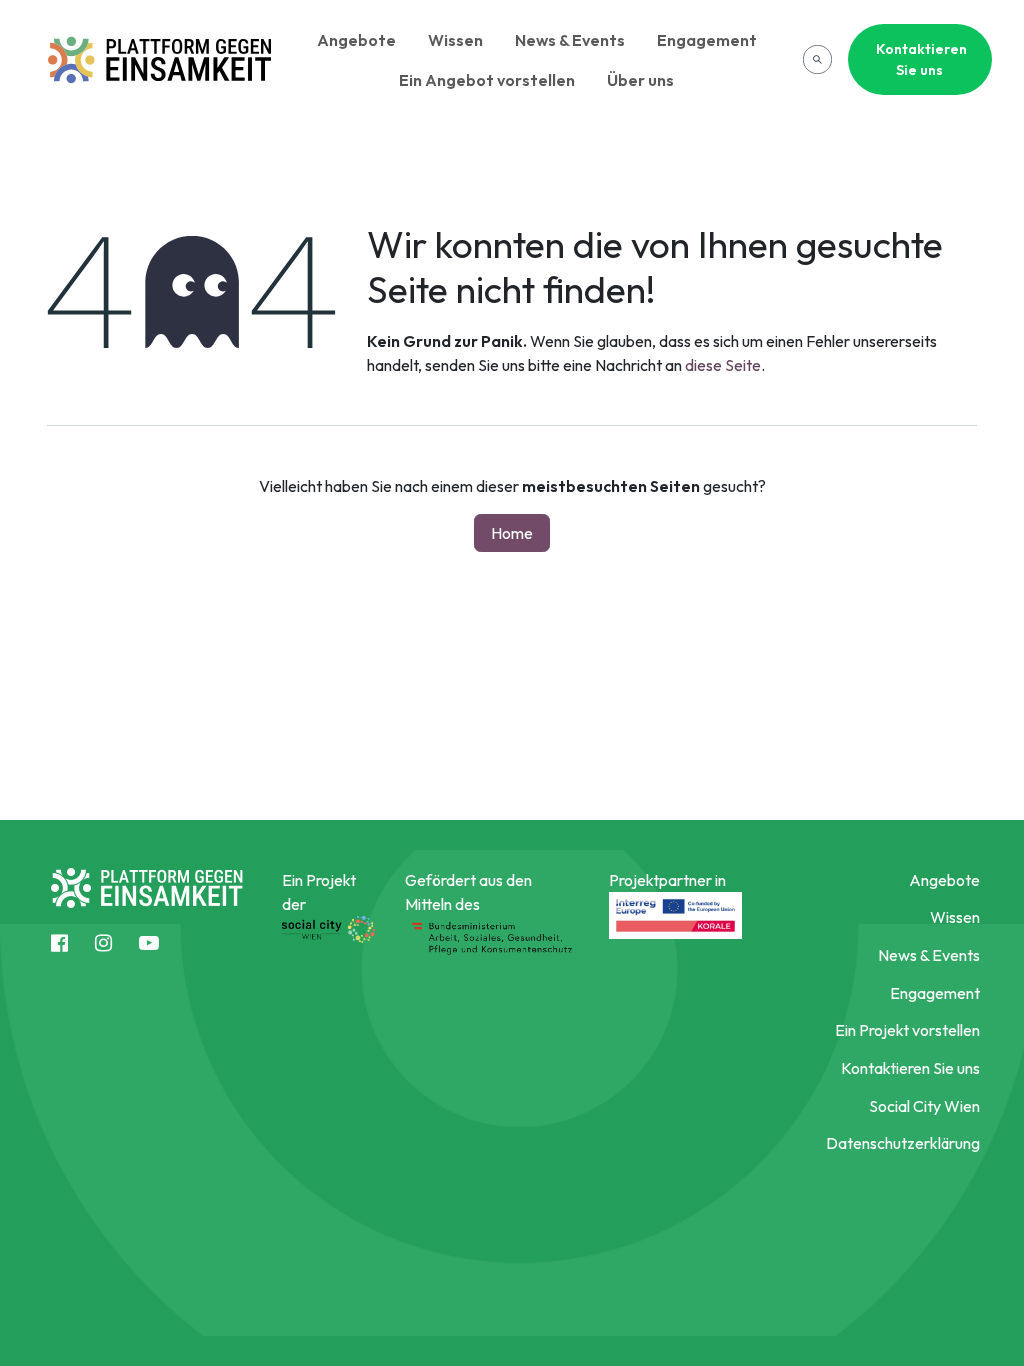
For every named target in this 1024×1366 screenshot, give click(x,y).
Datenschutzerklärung (903, 1143)
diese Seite (723, 365)
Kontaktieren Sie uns (921, 59)
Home (512, 533)
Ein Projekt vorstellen (907, 1030)
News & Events (570, 40)
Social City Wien (924, 1106)
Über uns (640, 80)
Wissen (455, 40)
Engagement (707, 40)
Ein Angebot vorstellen (487, 80)
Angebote (356, 40)
